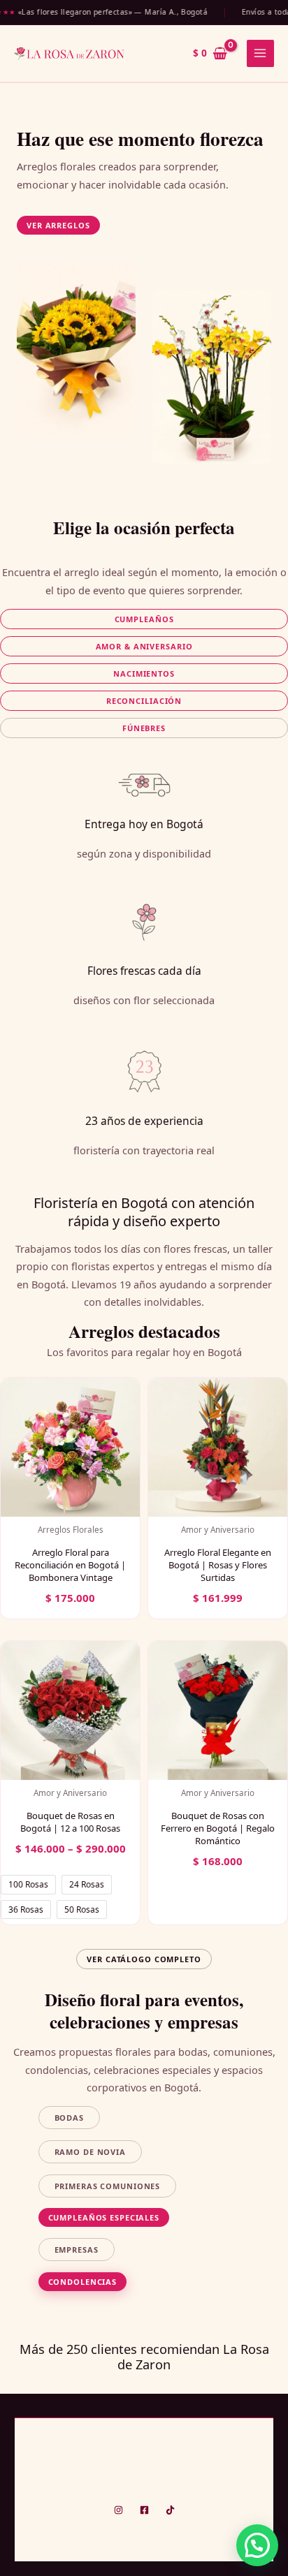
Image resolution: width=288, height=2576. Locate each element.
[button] (58, 225)
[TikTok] (170, 2510)
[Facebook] (144, 2510)
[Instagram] (118, 2510)
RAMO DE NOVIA (90, 2152)
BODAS (69, 2118)
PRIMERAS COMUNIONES (108, 2186)
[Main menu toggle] (260, 53)
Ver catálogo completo (144, 1959)
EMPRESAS (77, 2250)
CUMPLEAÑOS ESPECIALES (104, 2217)
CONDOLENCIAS (83, 2282)
